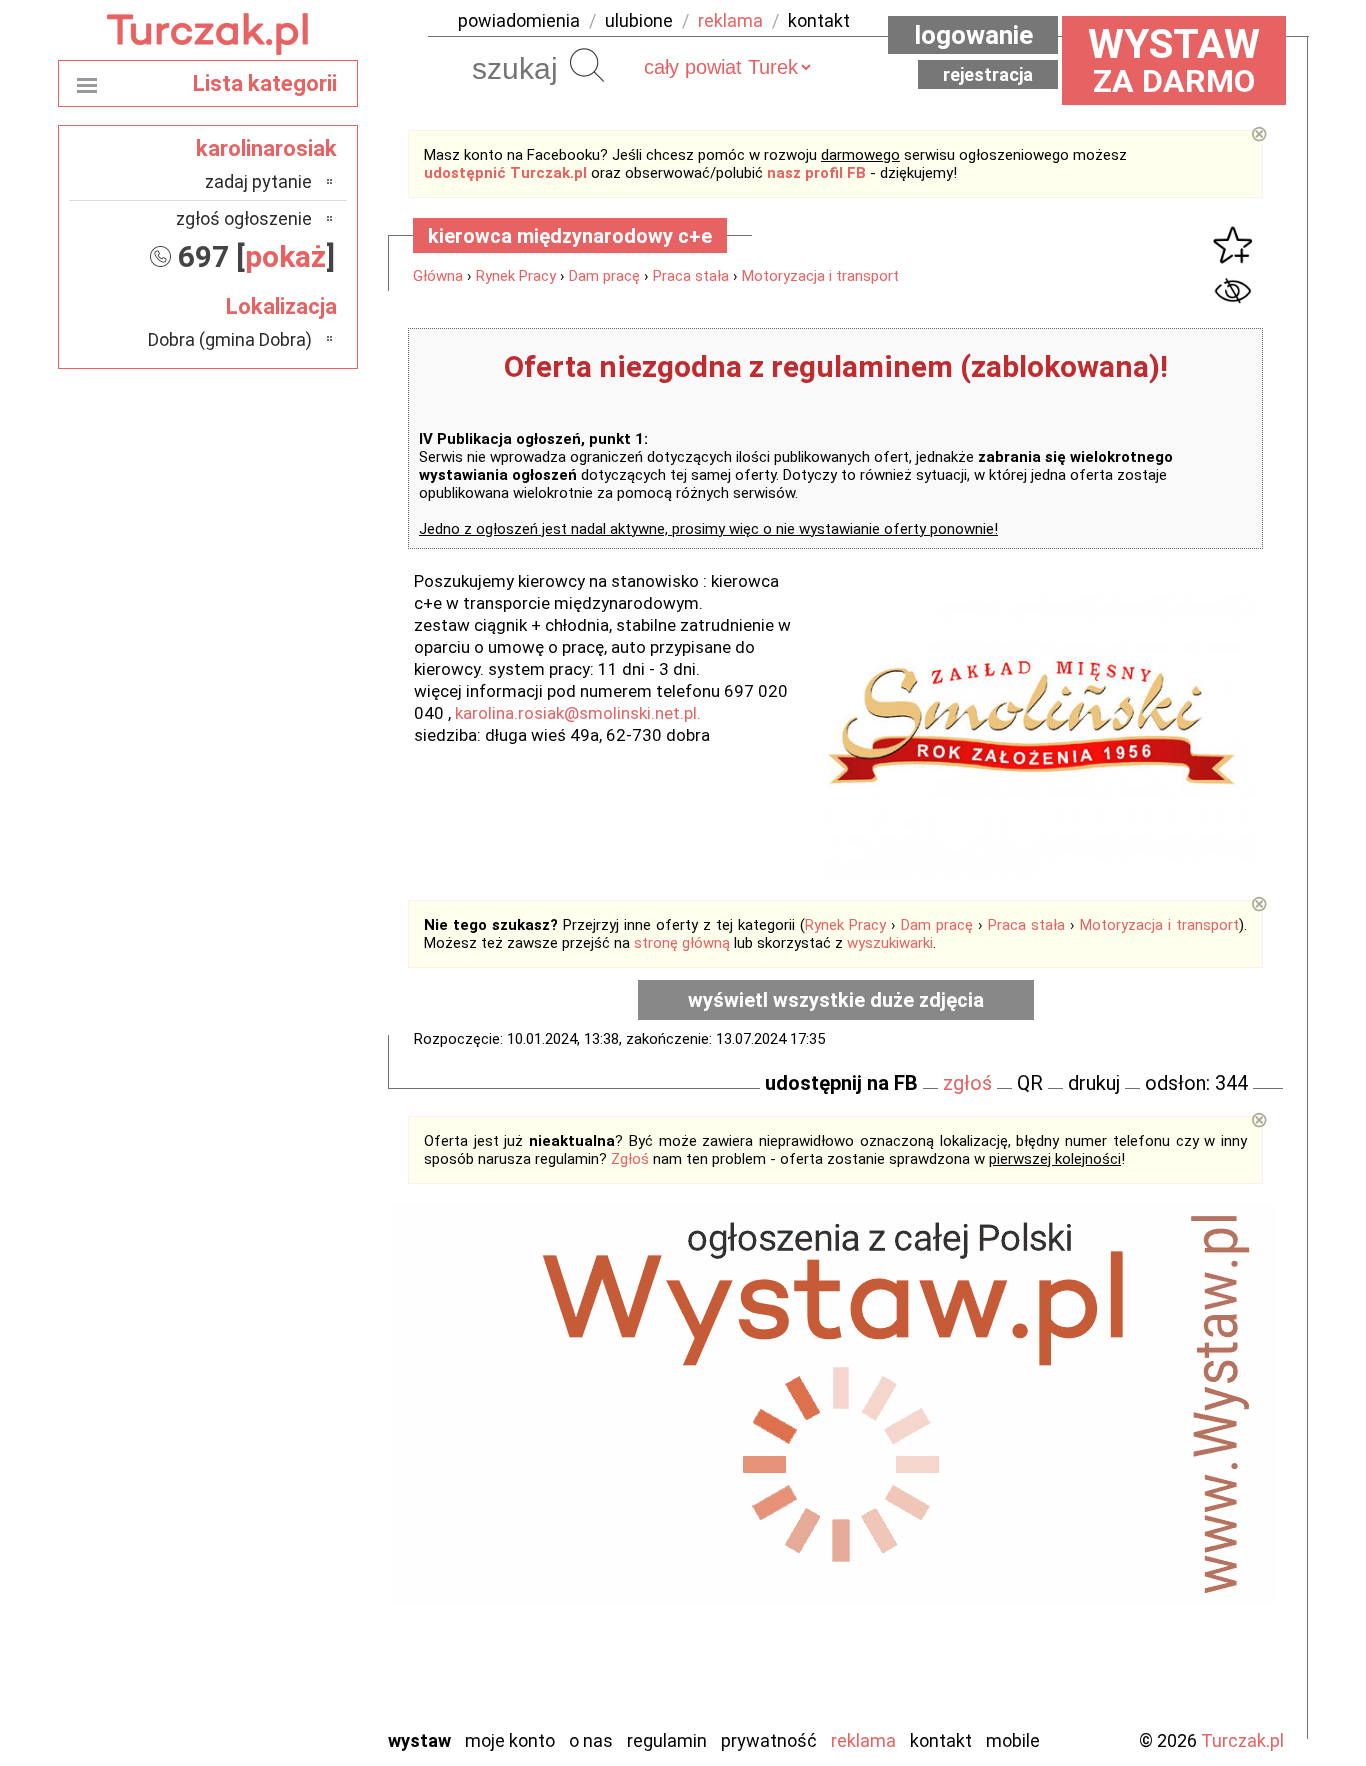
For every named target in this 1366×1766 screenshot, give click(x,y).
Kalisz (290, 1468)
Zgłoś (630, 1159)
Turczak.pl (1242, 1740)
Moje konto (510, 1740)
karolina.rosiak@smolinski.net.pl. (580, 713)
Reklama (863, 1740)
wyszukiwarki (890, 943)
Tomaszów (272, 1630)
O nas (591, 1740)
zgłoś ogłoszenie (244, 218)
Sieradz (285, 1603)
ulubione (639, 20)
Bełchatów (272, 1387)
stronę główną (682, 943)
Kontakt (941, 1740)
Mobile (1013, 1740)
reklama (730, 20)
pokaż (285, 256)
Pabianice (277, 1522)
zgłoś (967, 1083)
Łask (294, 1414)
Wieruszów (273, 1684)
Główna (438, 276)
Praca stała (691, 276)
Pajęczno (278, 1549)
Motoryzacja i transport (820, 276)
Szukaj (587, 65)
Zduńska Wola (262, 1711)
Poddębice (272, 1576)
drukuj (1094, 1083)
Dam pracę (604, 276)
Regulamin (667, 1740)
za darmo (1174, 60)
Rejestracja (988, 74)
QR (1030, 1083)
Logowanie (973, 35)
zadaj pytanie (258, 181)
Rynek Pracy (516, 276)
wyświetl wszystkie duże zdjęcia (836, 1000)
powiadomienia (519, 20)
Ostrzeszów (268, 1495)
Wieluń (288, 1657)
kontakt (819, 20)
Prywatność (769, 1740)
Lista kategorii (265, 83)
